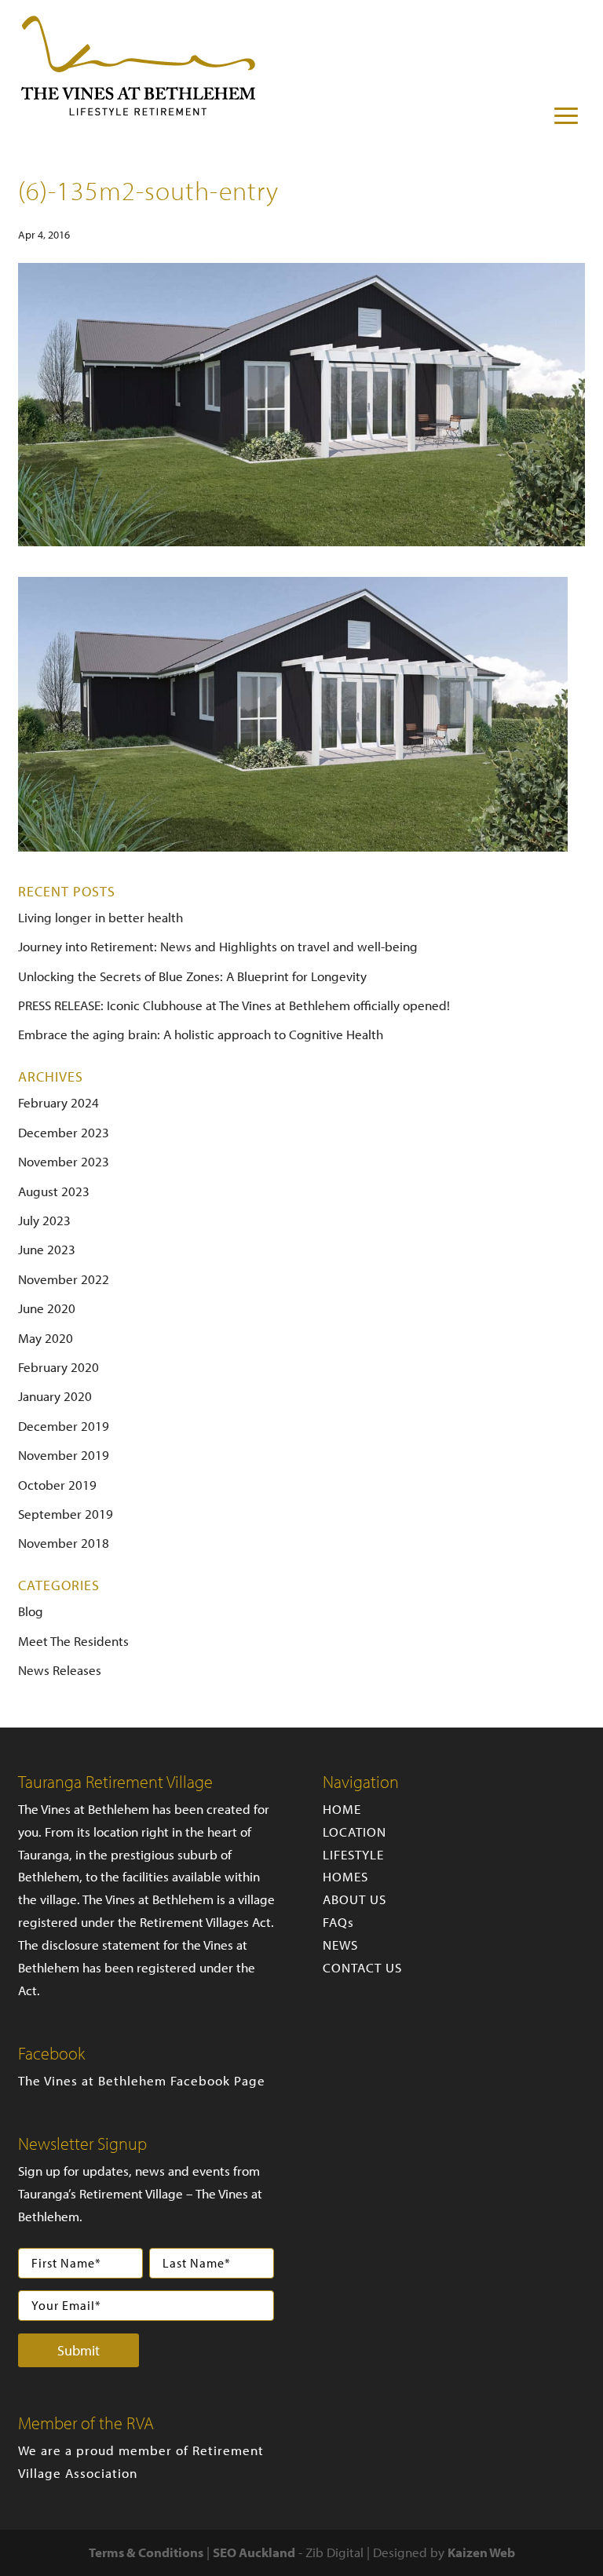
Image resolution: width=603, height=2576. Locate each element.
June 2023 (47, 1249)
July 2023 (44, 1220)
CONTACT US (362, 1967)
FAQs (338, 1922)
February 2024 (58, 1102)
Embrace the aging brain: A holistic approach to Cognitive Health (201, 1034)
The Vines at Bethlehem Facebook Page (142, 2080)
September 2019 (66, 1514)
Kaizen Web (481, 2552)
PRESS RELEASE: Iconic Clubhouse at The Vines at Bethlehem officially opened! (234, 1005)
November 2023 (64, 1161)
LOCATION (354, 1832)
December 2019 (64, 1426)
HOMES (345, 1876)
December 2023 (64, 1132)
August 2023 (54, 1191)
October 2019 (57, 1485)
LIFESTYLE (353, 1854)
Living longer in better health (100, 917)
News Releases (60, 1670)
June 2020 (47, 1308)
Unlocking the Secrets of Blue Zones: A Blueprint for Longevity (192, 976)
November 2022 (64, 1279)
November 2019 (64, 1455)
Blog (31, 1611)
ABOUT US (354, 1899)
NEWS (340, 1945)
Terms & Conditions (146, 2552)
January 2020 (55, 1396)
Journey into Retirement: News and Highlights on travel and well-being (218, 946)
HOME (342, 1809)
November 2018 (64, 1543)
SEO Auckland (254, 2552)
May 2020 (46, 1338)
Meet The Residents (73, 1641)
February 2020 (58, 1367)
